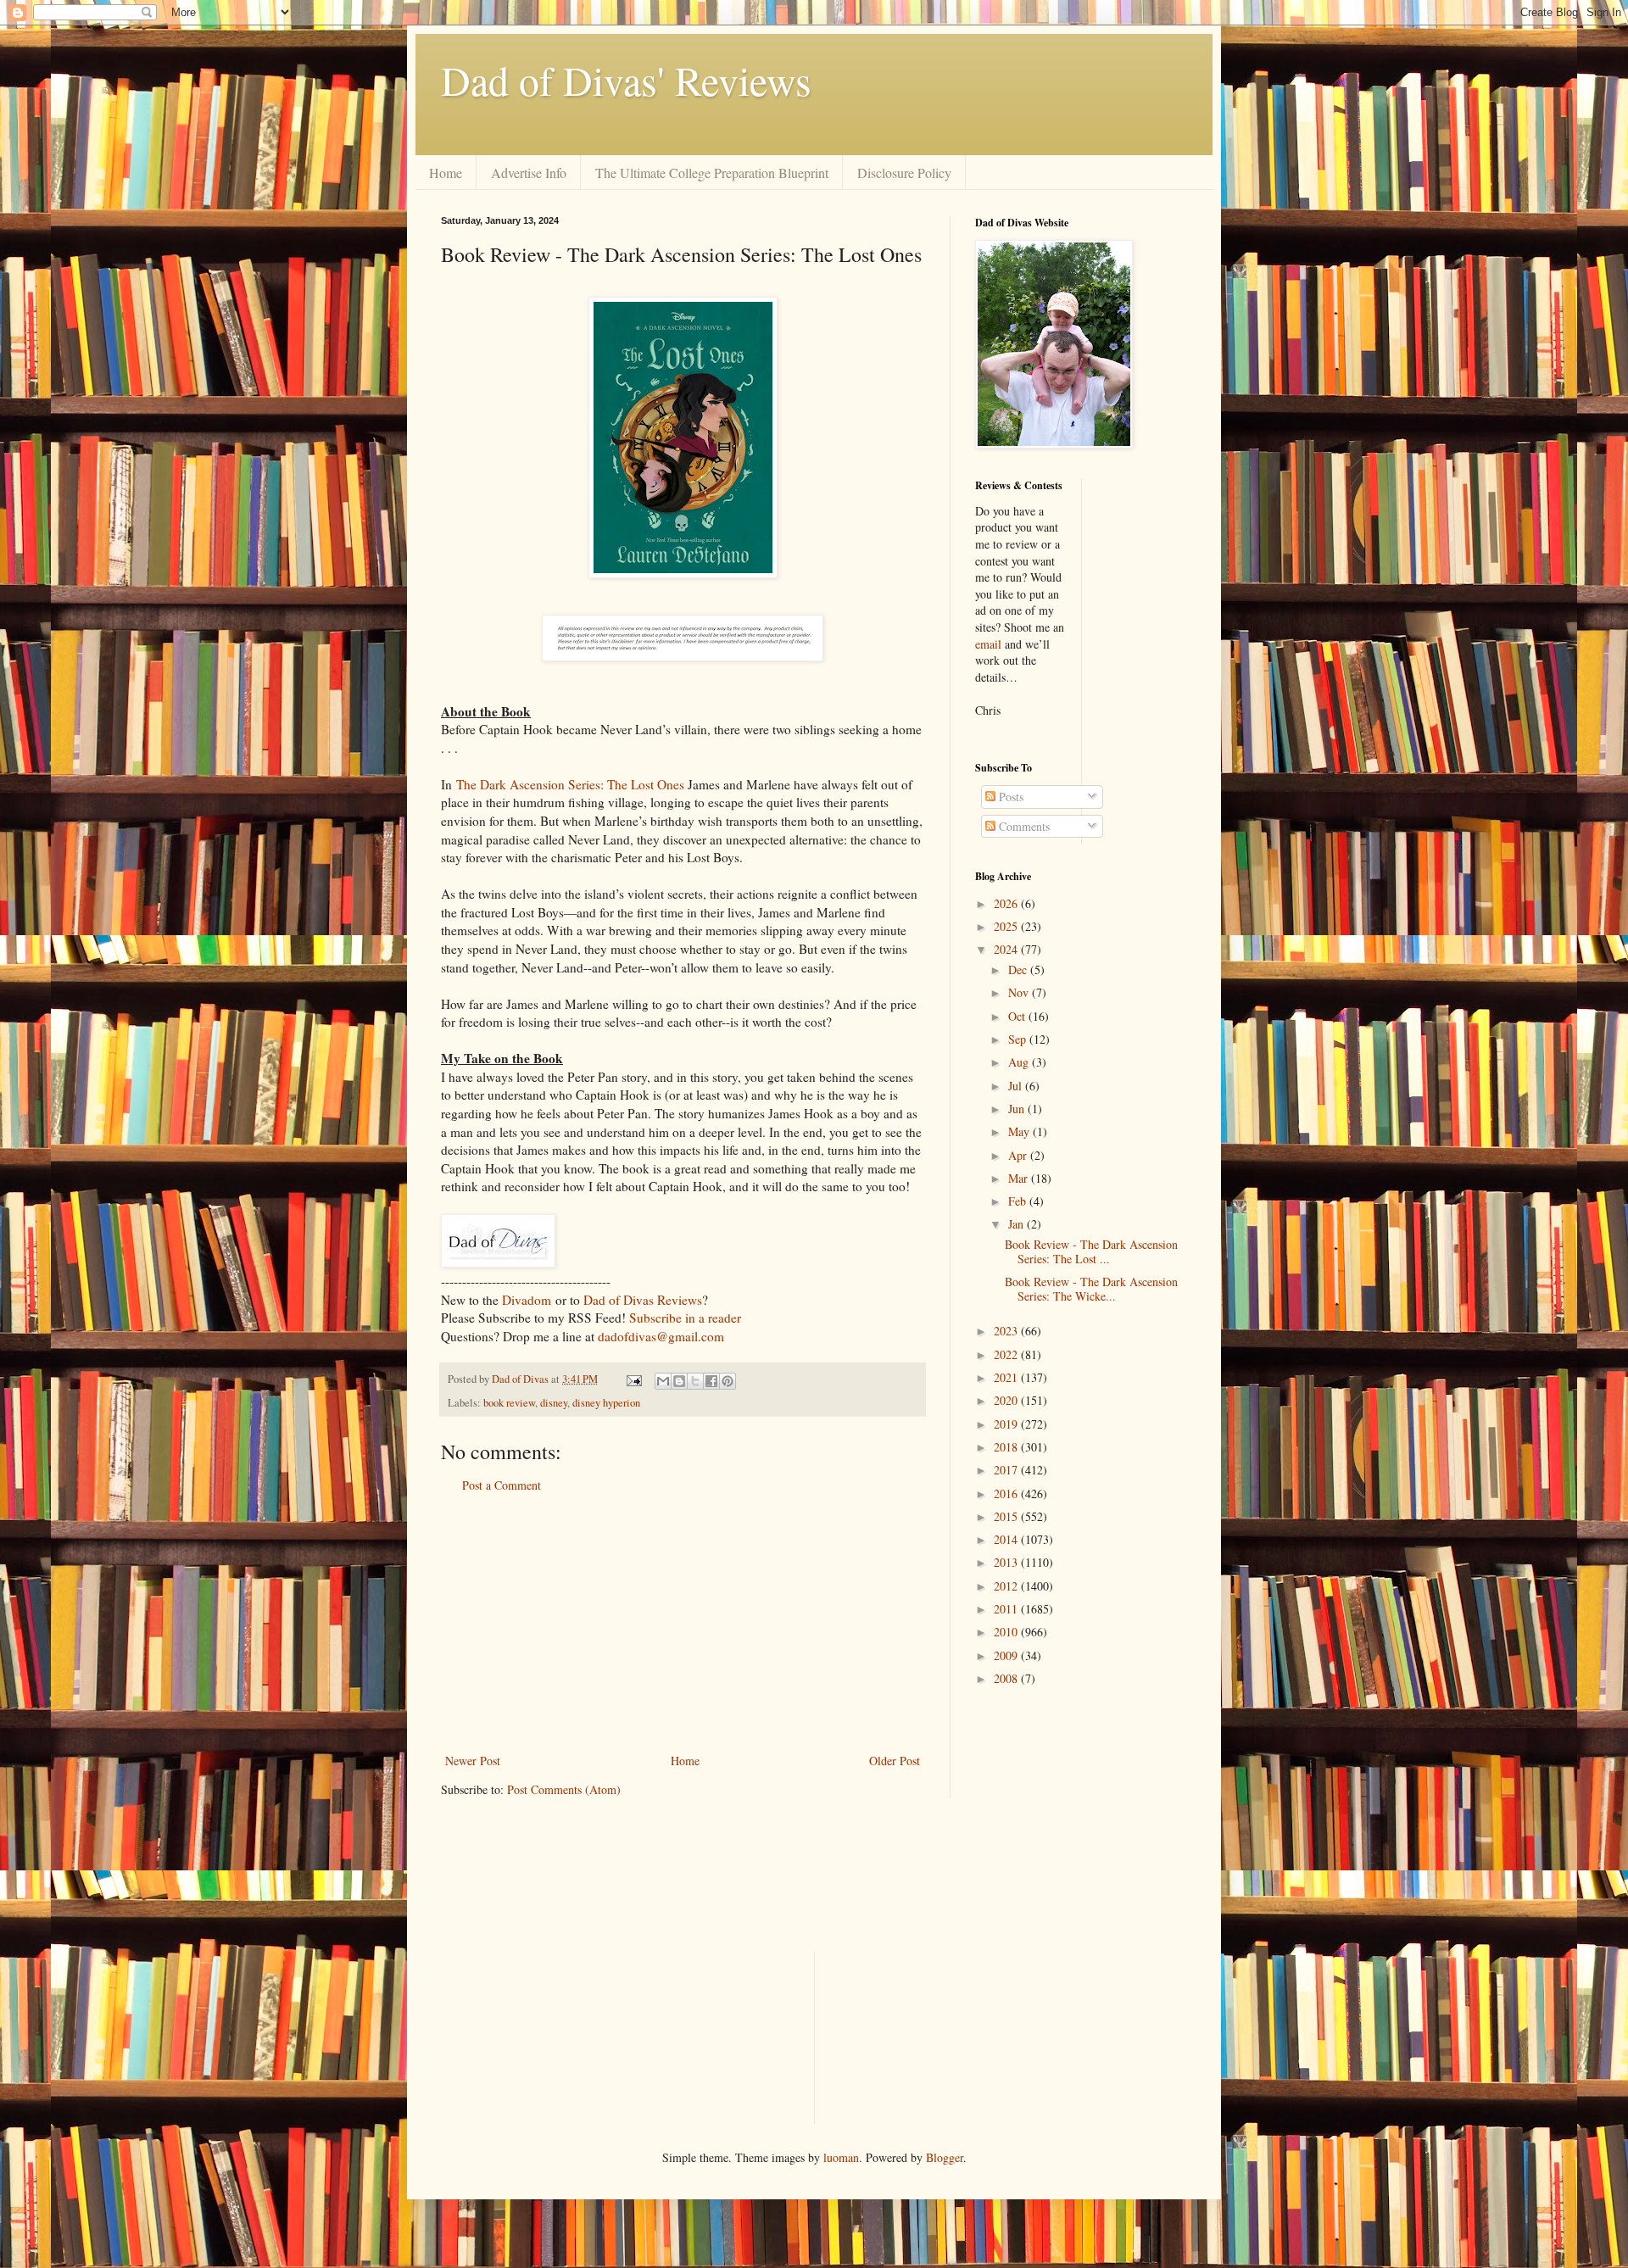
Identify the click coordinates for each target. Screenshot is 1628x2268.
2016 (1007, 1493)
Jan (1017, 1224)
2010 (1007, 1632)
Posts (1009, 797)
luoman (841, 2157)
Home (446, 173)
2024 (1007, 949)
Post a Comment (502, 1485)
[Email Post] (633, 1379)
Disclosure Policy (904, 173)
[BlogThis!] (679, 1381)
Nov (1020, 992)
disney (554, 1403)
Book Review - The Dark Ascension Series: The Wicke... (1091, 1289)
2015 (1007, 1516)
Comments (1023, 826)
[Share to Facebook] (711, 1381)
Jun (1018, 1109)
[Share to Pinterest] (728, 1381)
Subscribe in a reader (685, 1318)
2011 (1007, 1609)
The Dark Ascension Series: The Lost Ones (570, 784)
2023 (1007, 1331)
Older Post (895, 1761)
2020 (1007, 1400)
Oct (1018, 1016)
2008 (1007, 1678)
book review (509, 1403)
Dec (1019, 970)
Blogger (945, 2157)
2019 (1007, 1424)
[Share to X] (695, 1381)
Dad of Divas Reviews (643, 1300)
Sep (1019, 1039)
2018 (1007, 1447)
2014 (1007, 1539)
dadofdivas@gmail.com (661, 1336)
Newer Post (473, 1761)
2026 (1007, 903)
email (988, 644)
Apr (1019, 1155)
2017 (1007, 1470)
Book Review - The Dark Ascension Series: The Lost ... (1091, 1251)
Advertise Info (529, 173)
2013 (1007, 1562)
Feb (1019, 1201)
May (1020, 1131)
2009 (1007, 1655)
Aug (1020, 1062)
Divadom (527, 1300)
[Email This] (663, 1381)
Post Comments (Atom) (564, 1789)
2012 (1007, 1586)
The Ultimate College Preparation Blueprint (712, 173)
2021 (1007, 1377)
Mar (1020, 1178)
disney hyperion (606, 1403)
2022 (1007, 1354)
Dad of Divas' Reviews (626, 80)
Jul (1017, 1086)
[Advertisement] (683, 1623)
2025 (1007, 926)
